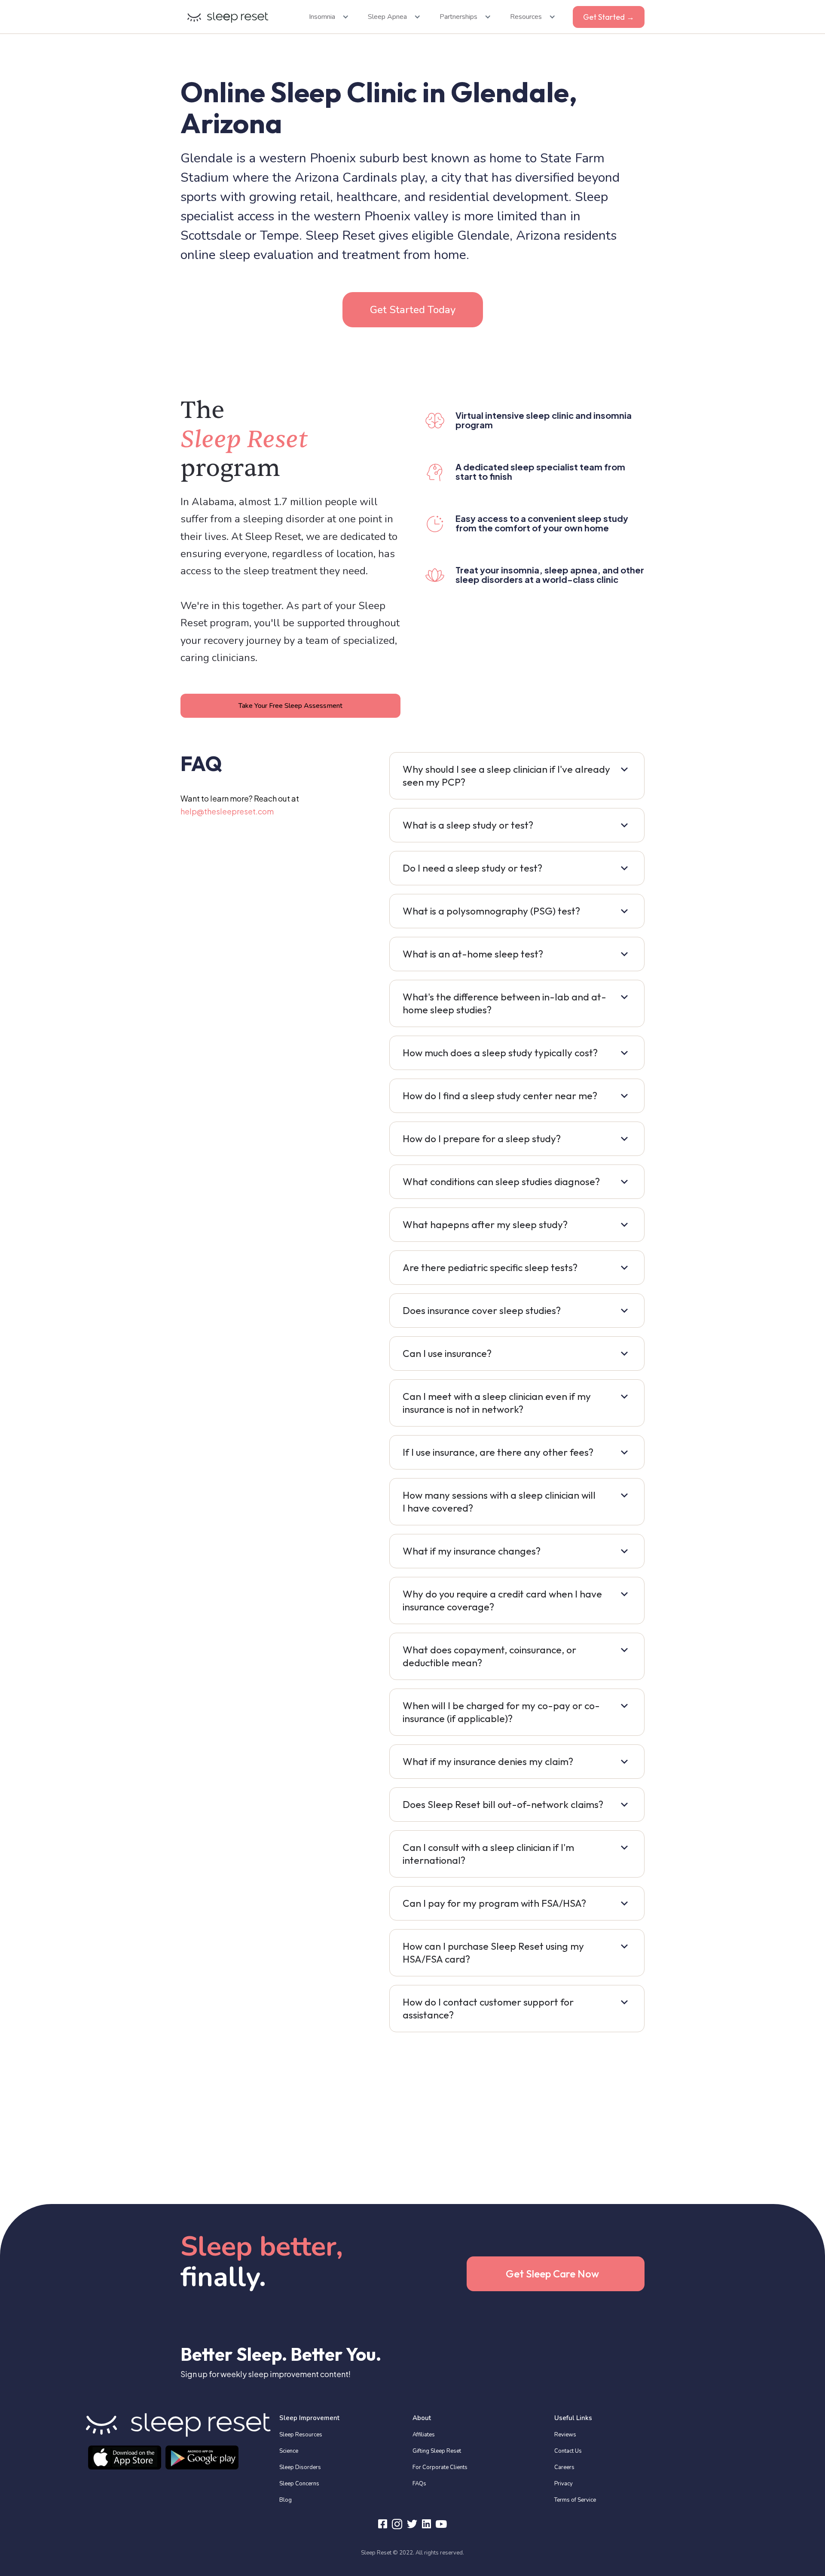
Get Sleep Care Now (552, 2274)
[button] (326, 17)
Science (289, 2451)
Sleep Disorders (300, 2467)
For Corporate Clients (440, 2467)
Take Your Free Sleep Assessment (290, 706)
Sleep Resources (301, 2435)
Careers (564, 2467)
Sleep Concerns (299, 2484)
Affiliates (424, 2435)
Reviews (565, 2435)
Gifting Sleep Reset (437, 2451)
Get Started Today (413, 310)
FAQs (419, 2484)
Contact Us (568, 2451)
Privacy (564, 2484)
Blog (286, 2500)
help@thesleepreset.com (227, 811)
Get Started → (609, 17)
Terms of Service (575, 2500)
